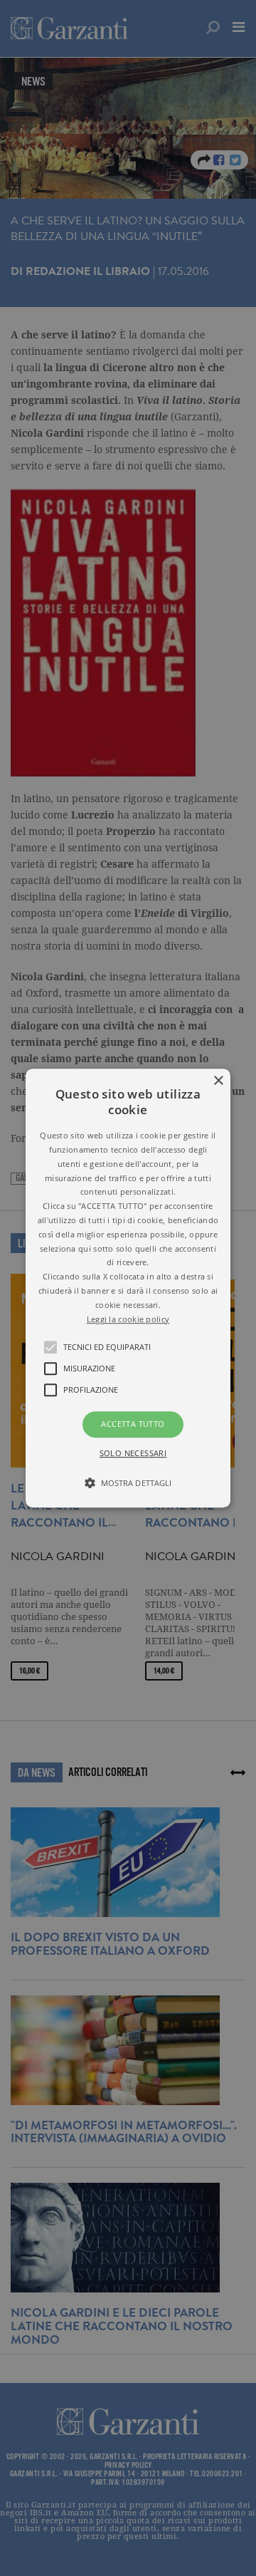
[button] (128, 1288)
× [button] (218, 1081)
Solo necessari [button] (133, 1453)
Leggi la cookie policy (128, 1319)
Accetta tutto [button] (133, 1424)
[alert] (128, 1288)
